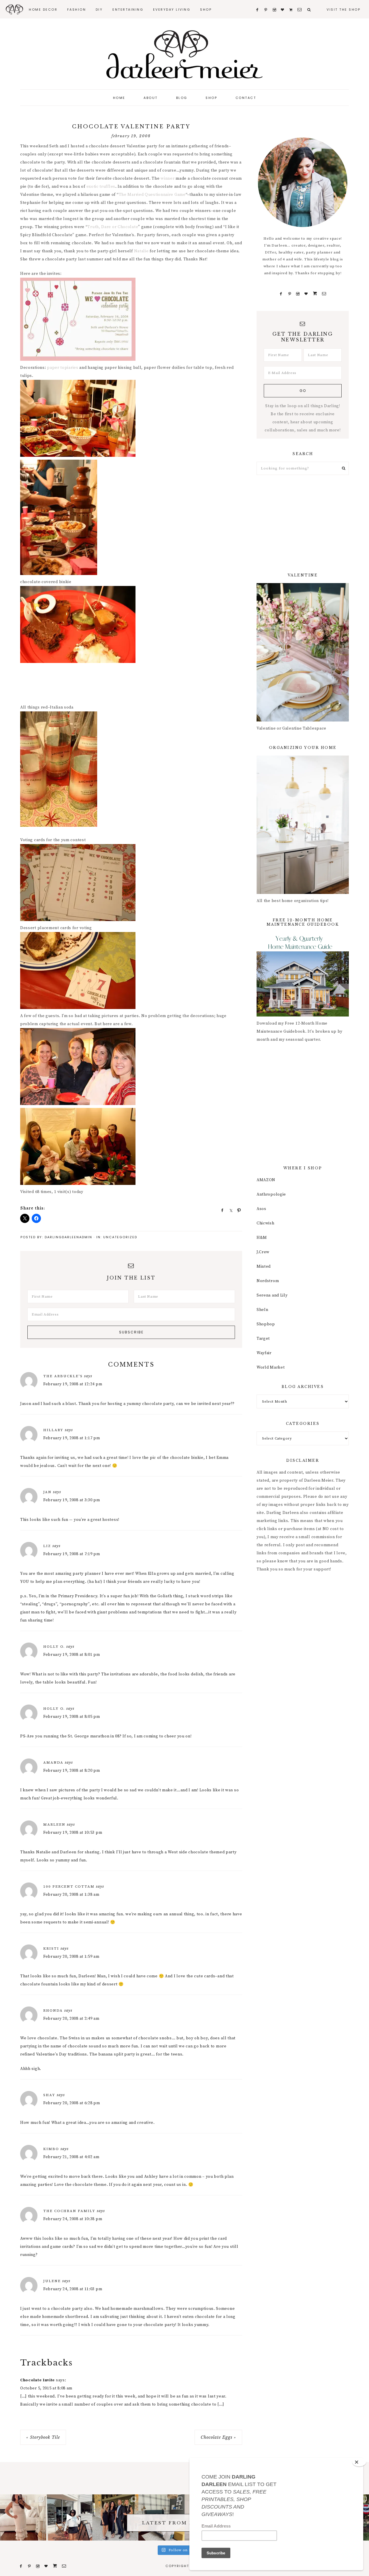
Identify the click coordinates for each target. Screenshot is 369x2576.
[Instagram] (298, 294)
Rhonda (53, 2011)
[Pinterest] (290, 294)
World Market (271, 1367)
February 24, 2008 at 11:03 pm (73, 2289)
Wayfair (264, 1353)
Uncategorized (120, 1237)
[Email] (324, 294)
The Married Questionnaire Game (152, 195)
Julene (52, 2281)
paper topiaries (63, 368)
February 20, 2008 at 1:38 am (71, 1895)
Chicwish (266, 1223)
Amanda (53, 1763)
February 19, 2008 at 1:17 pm (72, 1438)
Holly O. (54, 1647)
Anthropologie (271, 1194)
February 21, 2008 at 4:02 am (71, 2157)
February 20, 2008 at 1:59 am (71, 1957)
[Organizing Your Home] (303, 893)
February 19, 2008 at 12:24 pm (73, 1384)
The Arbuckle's (63, 1376)
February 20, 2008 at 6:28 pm (72, 2103)
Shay (49, 2095)
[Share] (221, 1210)
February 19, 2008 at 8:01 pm (72, 1655)
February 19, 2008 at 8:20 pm (72, 1771)
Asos (261, 1209)
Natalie (141, 251)
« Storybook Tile (43, 2437)
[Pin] (237, 1210)
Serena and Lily (272, 1295)
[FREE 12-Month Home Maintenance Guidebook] (303, 1015)
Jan (47, 1492)
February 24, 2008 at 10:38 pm (73, 2219)
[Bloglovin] (306, 294)
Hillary (53, 1430)
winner (167, 179)
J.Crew (263, 1252)
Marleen (54, 1825)
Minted (264, 1267)
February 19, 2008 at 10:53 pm (73, 1833)
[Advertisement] (125, 685)
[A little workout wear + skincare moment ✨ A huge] (69, 2517)
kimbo (51, 2149)
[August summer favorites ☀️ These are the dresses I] (23, 2517)
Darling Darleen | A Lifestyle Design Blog (184, 55)
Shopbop (266, 1324)
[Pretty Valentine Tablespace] (303, 720)
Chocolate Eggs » (218, 2437)
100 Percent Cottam (69, 1887)
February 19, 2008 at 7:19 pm (72, 1554)
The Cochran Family (69, 2211)
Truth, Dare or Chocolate (113, 227)
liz (47, 1546)
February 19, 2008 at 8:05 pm (72, 1717)
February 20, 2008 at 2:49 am (71, 2019)
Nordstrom (268, 1281)
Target (263, 1339)
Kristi (51, 1949)
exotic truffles (101, 187)
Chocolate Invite (37, 2380)
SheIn (262, 1310)
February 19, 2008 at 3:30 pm (72, 1500)
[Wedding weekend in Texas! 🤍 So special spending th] (115, 2517)
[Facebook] (281, 294)
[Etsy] (315, 294)
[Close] (359, 2462)
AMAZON (266, 1180)
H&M (262, 1238)
